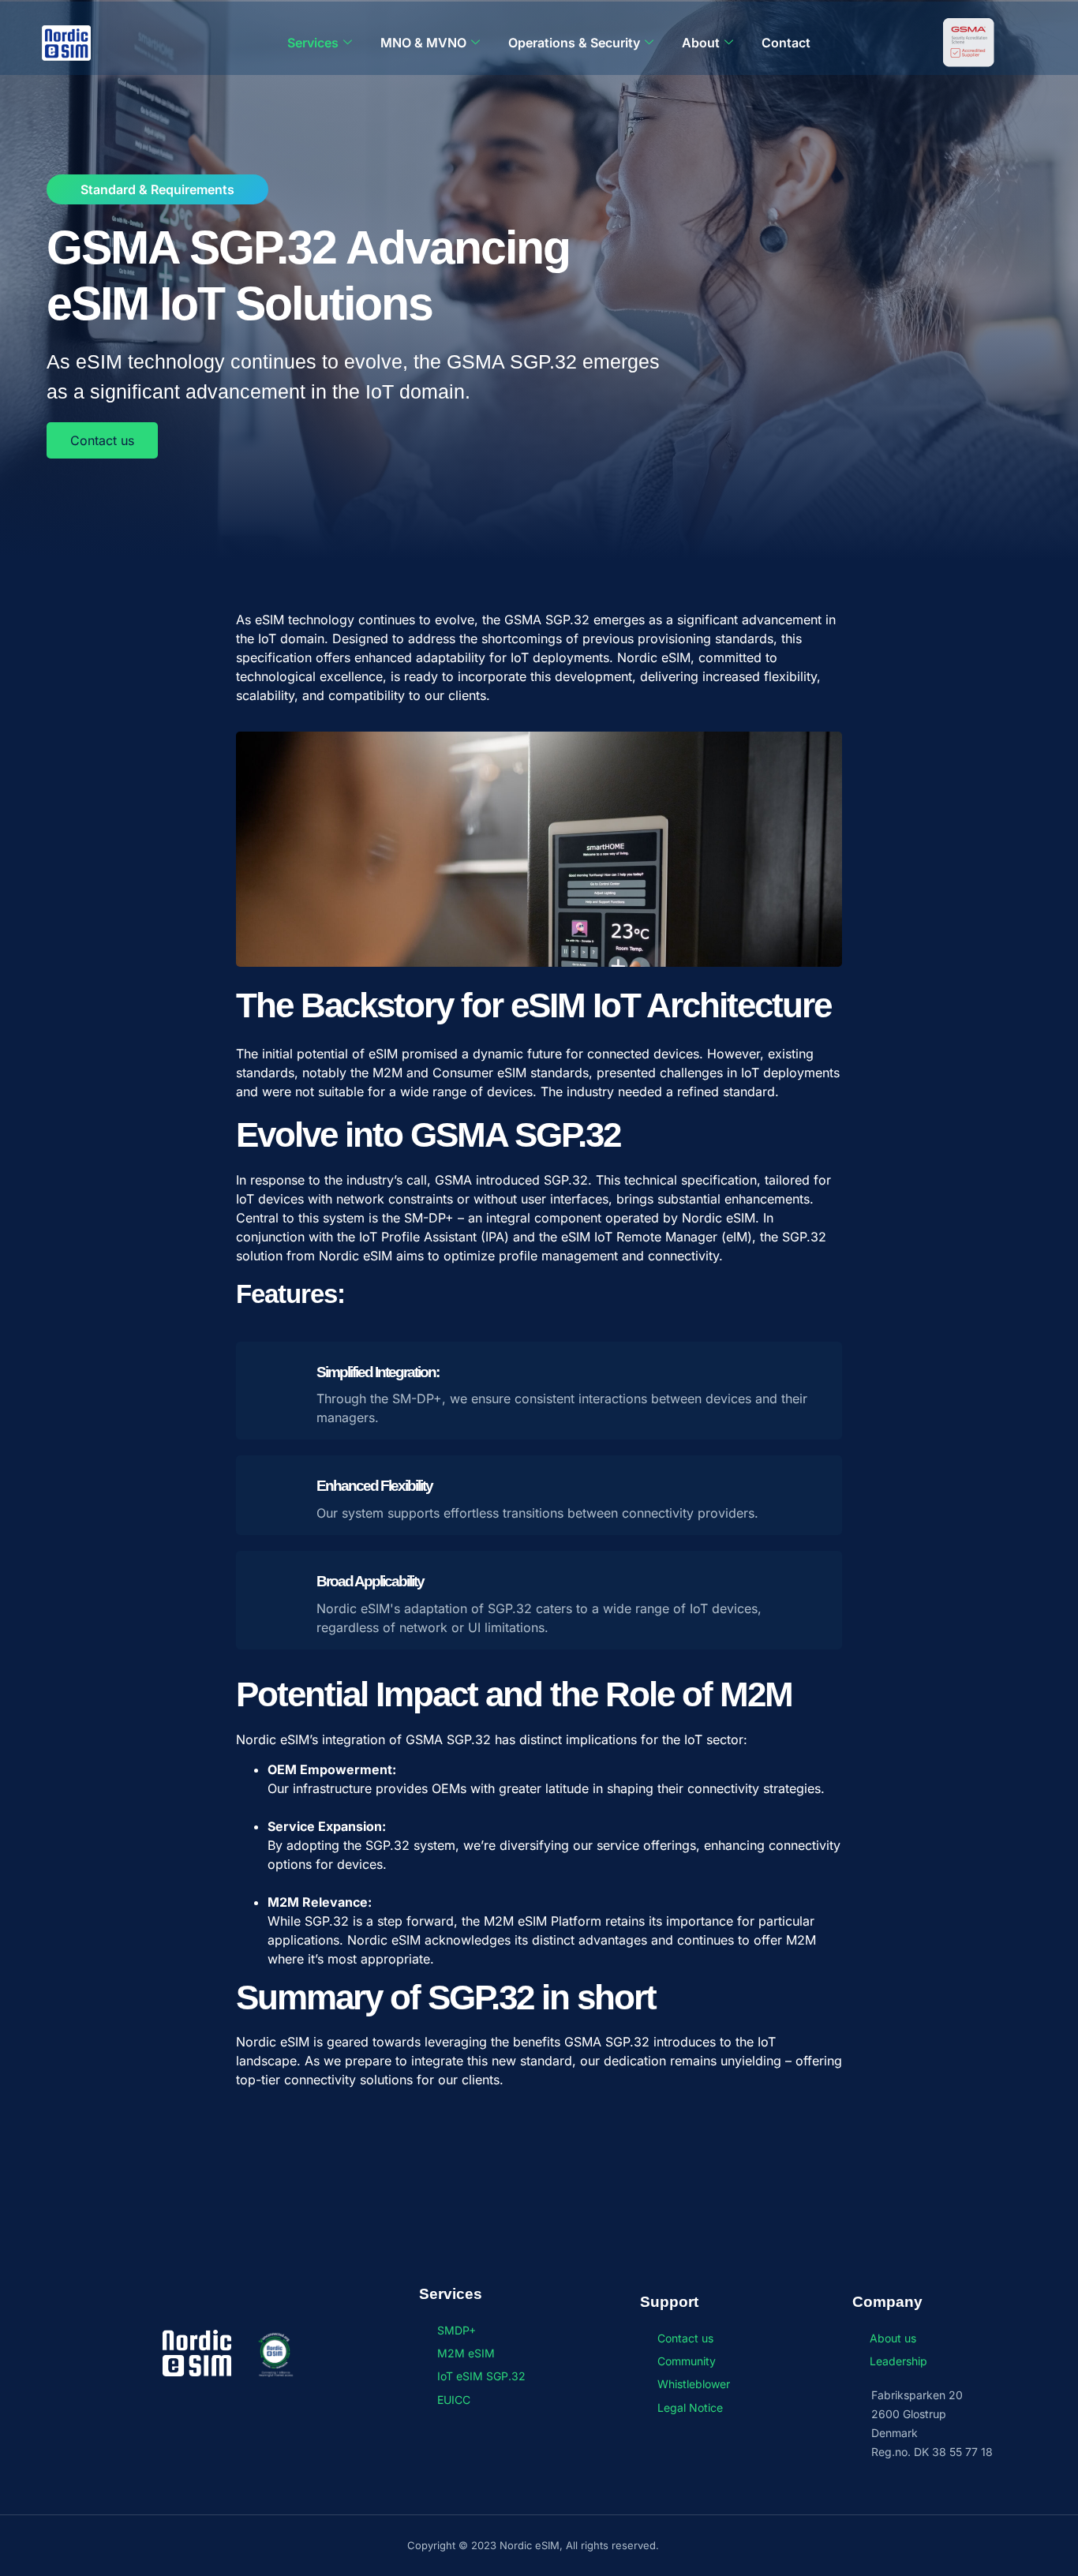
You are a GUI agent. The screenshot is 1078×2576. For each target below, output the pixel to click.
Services (313, 43)
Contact (786, 43)
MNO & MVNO (423, 43)
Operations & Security (574, 43)
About (701, 43)
